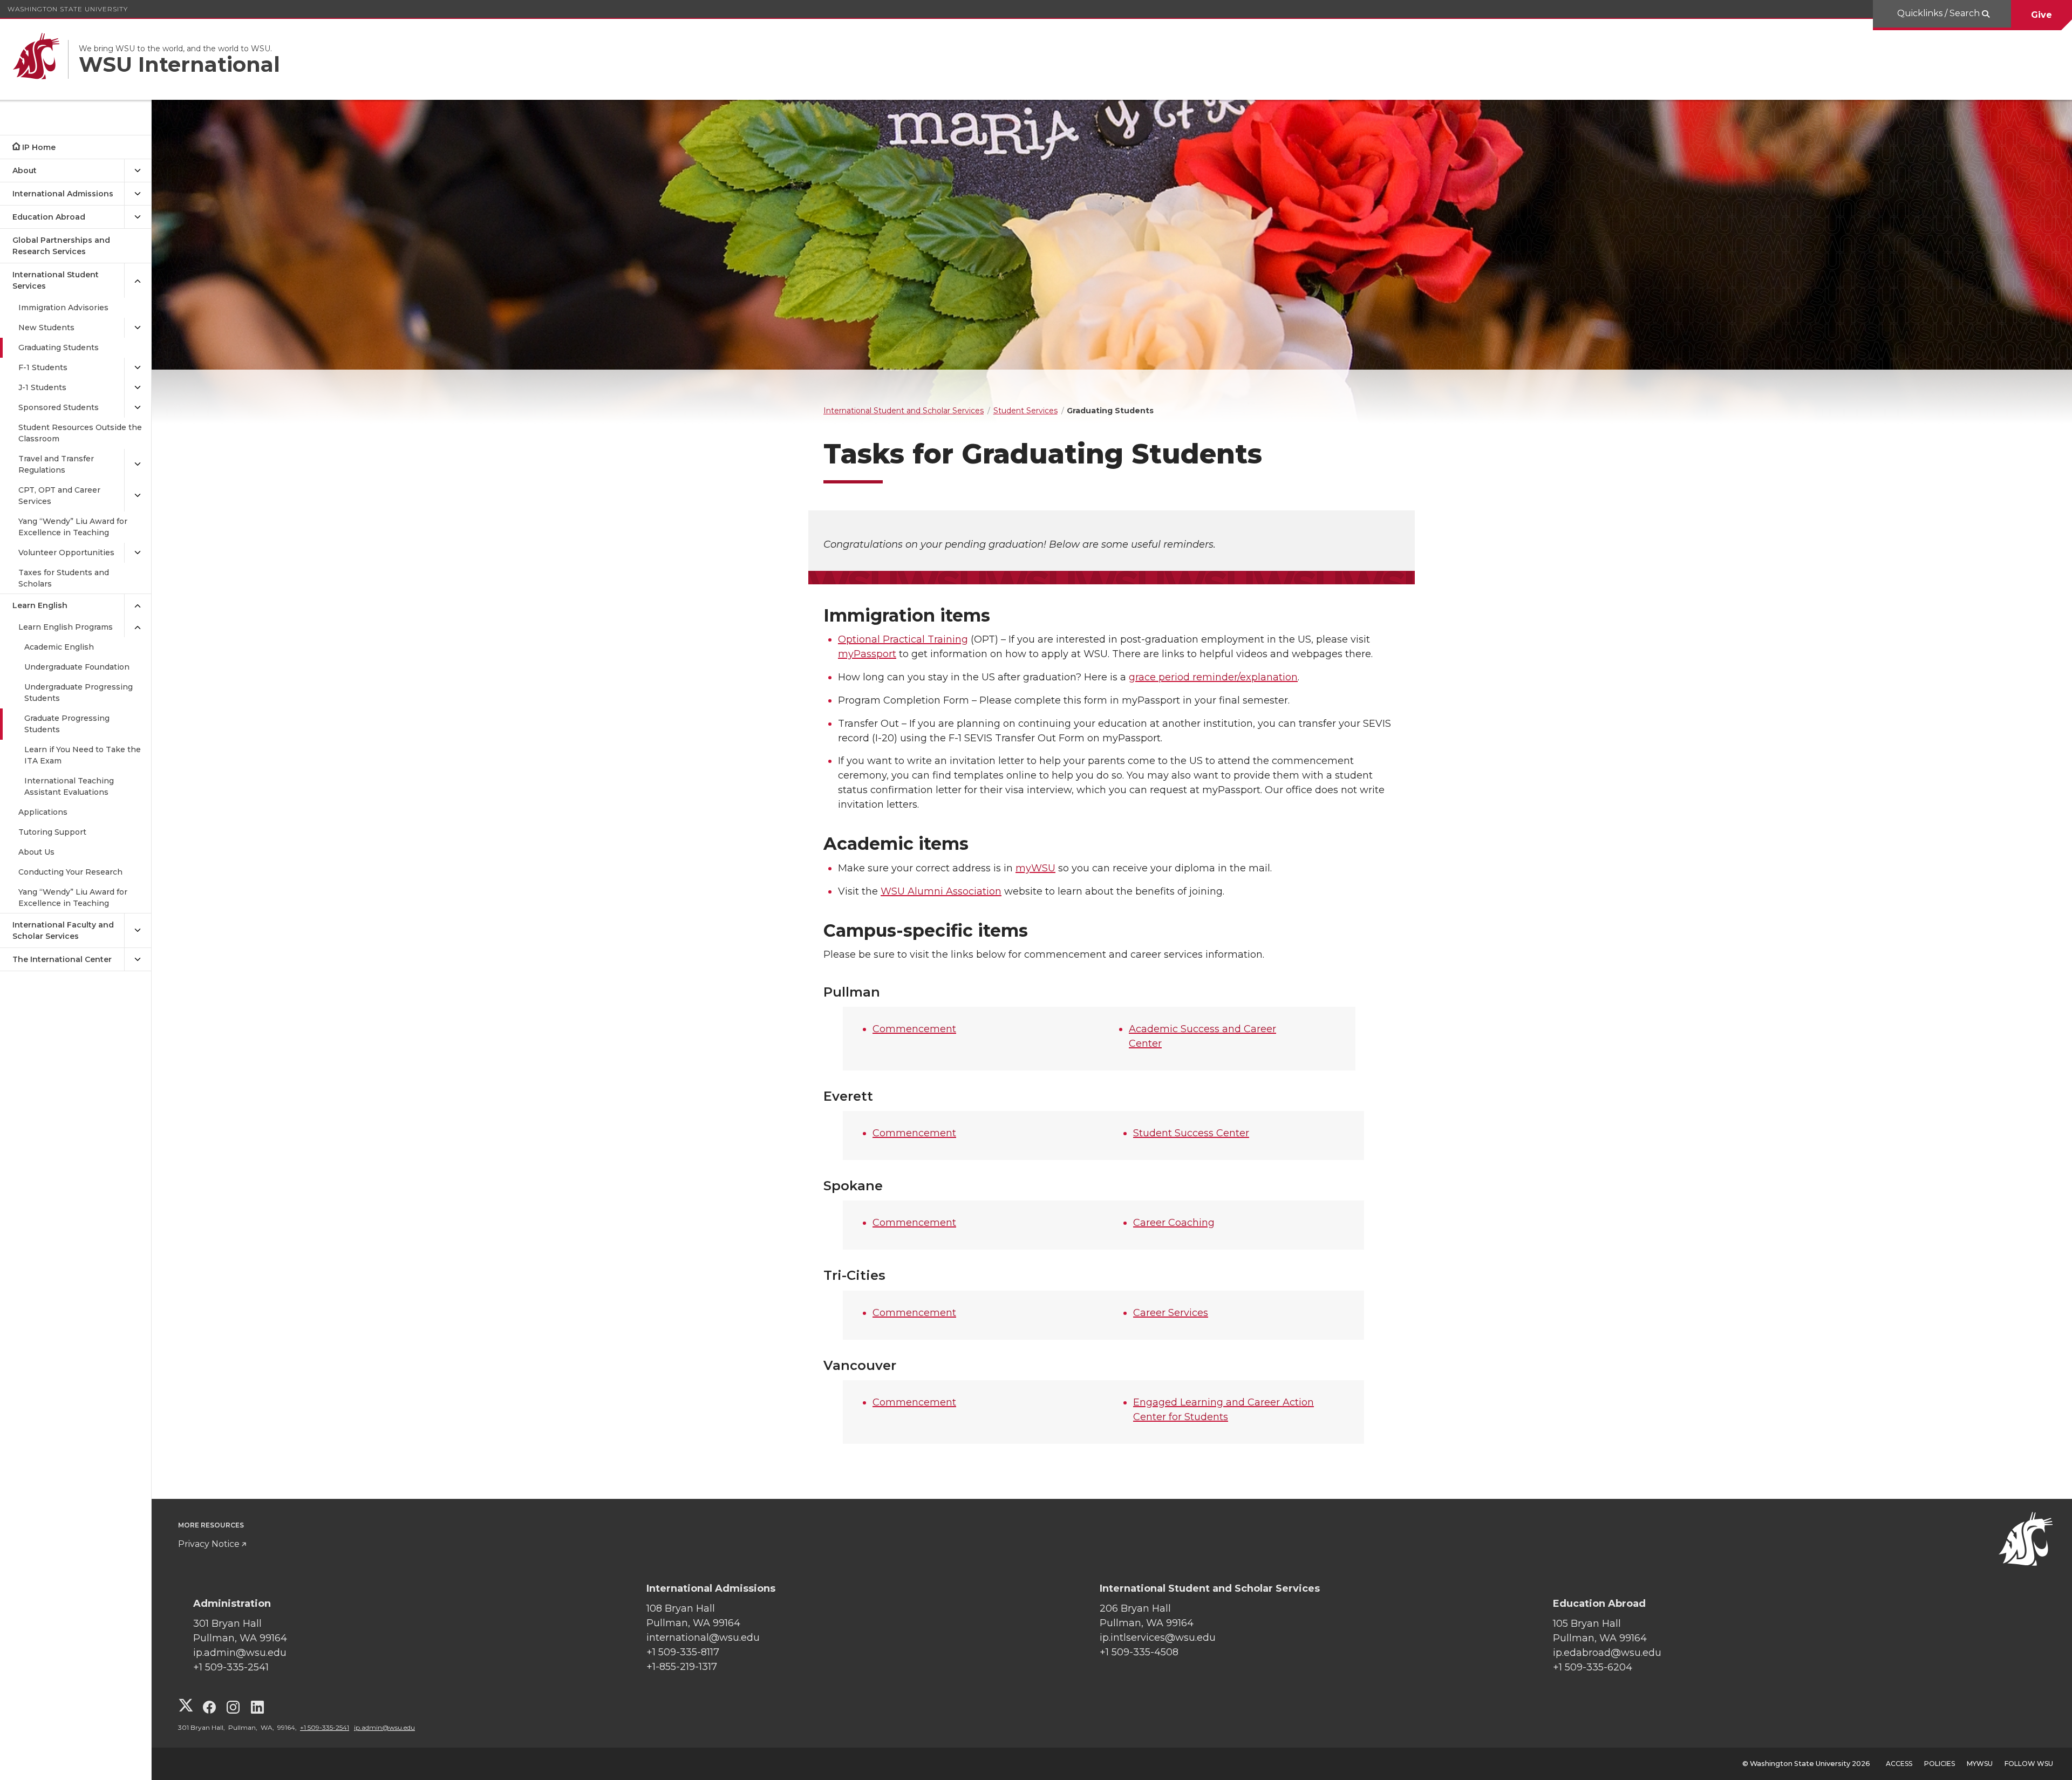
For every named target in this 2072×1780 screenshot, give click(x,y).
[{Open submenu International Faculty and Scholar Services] (138, 931)
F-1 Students (43, 367)
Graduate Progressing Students (67, 724)
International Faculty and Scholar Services (63, 930)
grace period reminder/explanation (1213, 677)
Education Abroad (49, 217)
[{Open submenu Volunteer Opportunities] (138, 553)
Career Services (1171, 1313)
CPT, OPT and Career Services (59, 496)
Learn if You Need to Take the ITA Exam (83, 755)
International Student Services (56, 280)
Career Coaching (1174, 1223)
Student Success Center (1191, 1133)
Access (1899, 1764)
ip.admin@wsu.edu (384, 1727)
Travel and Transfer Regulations (56, 464)
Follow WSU (2029, 1764)
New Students (46, 328)
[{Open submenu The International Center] (138, 960)
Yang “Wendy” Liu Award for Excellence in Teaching (73, 527)
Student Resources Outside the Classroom (80, 433)
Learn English (40, 605)
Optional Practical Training (903, 639)
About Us (36, 852)
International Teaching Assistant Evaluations (69, 786)
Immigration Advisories (63, 308)
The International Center (62, 959)
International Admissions (63, 194)
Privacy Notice (209, 1544)
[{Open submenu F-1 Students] (138, 368)
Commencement (914, 1029)
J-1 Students (42, 387)
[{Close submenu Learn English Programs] (138, 627)
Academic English (59, 647)
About (25, 171)
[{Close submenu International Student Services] (138, 281)
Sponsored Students (59, 407)
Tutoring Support (52, 832)
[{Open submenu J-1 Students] (138, 388)
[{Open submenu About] (138, 171)
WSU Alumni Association (941, 891)
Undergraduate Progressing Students (79, 693)
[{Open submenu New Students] (138, 328)
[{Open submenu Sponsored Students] (138, 408)
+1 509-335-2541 (325, 1727)
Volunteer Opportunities (66, 553)
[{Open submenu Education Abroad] (138, 217)
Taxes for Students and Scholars (64, 578)
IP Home (39, 147)
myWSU (1035, 868)
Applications (43, 812)
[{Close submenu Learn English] (138, 606)
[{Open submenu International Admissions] (138, 194)
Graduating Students (59, 347)
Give (2042, 15)
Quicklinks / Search (1940, 13)
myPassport (867, 654)
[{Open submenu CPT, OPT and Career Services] (138, 496)
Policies (1940, 1764)
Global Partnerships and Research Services (61, 246)
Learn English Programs (66, 627)
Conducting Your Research (70, 872)
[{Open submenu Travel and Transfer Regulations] (138, 465)
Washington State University (68, 9)
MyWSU (1980, 1764)
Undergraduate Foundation (77, 667)
